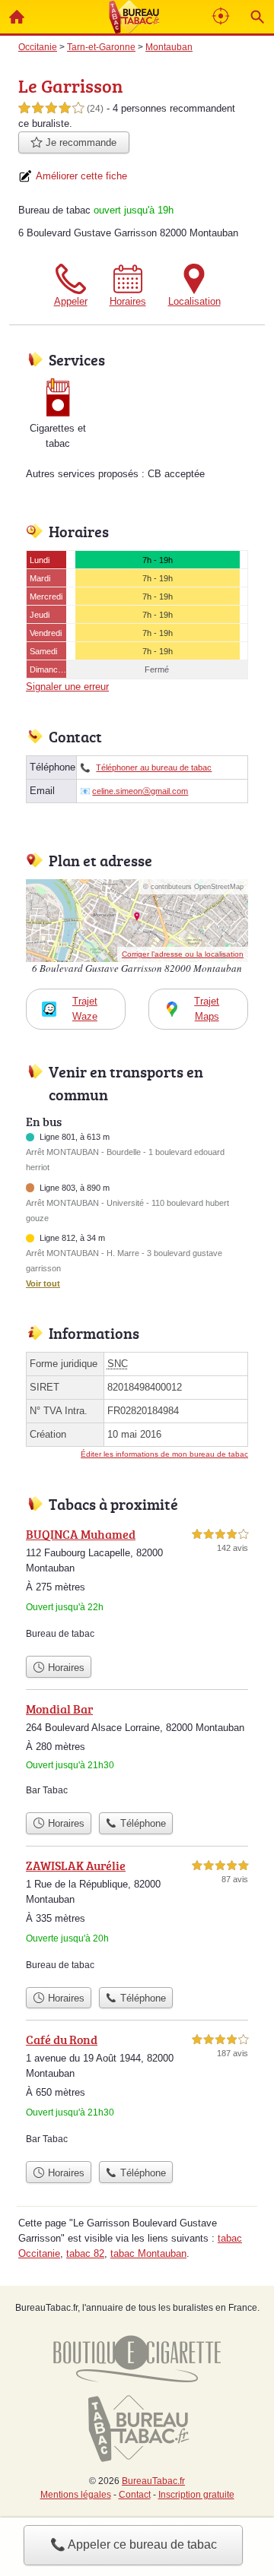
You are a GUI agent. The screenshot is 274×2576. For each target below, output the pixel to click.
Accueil (17, 17)
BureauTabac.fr (153, 2481)
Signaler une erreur (67, 687)
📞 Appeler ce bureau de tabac (134, 2544)
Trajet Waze (85, 1009)
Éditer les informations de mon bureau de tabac (164, 1454)
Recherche (257, 17)
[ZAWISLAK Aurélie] (137, 1918)
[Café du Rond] (137, 2092)
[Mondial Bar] (137, 1752)
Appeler (71, 301)
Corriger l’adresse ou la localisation (183, 954)
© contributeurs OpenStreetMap (193, 887)
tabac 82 (85, 2253)
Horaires (128, 301)
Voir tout (43, 1283)
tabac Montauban (148, 2253)
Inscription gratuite (196, 2495)
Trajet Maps (207, 1009)
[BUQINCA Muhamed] (137, 1587)
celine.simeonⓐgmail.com (140, 791)
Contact (135, 2495)
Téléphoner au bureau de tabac (154, 767)
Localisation (194, 301)
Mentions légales (76, 2495)
